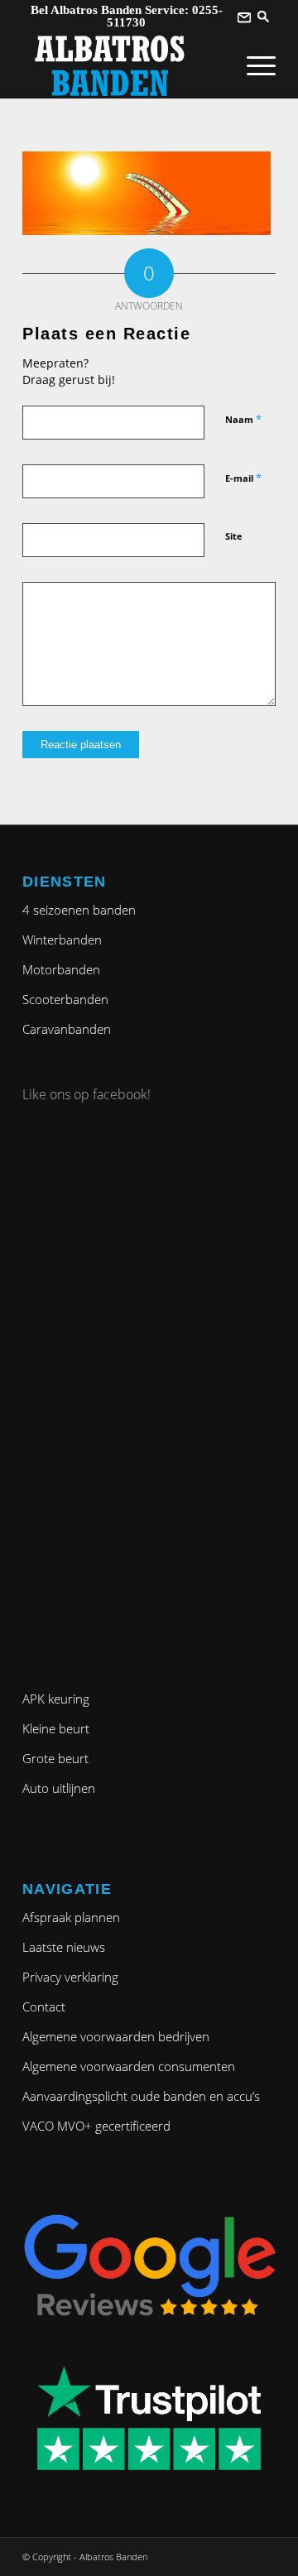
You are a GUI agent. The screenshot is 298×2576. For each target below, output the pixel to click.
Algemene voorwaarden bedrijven (116, 2036)
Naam (243, 419)
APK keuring (56, 1699)
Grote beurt (55, 1758)
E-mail (243, 478)
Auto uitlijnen (59, 1788)
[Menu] (253, 65)
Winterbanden (62, 940)
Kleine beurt (56, 1728)
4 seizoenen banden (79, 910)
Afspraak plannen (71, 1917)
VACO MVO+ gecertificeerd (96, 2126)
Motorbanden (61, 969)
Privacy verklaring (70, 1977)
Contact (44, 2006)
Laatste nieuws (64, 1947)
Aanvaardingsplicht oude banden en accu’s (141, 2096)
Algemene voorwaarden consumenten (129, 2066)
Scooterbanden (65, 999)
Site (234, 536)
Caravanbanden (67, 1029)
